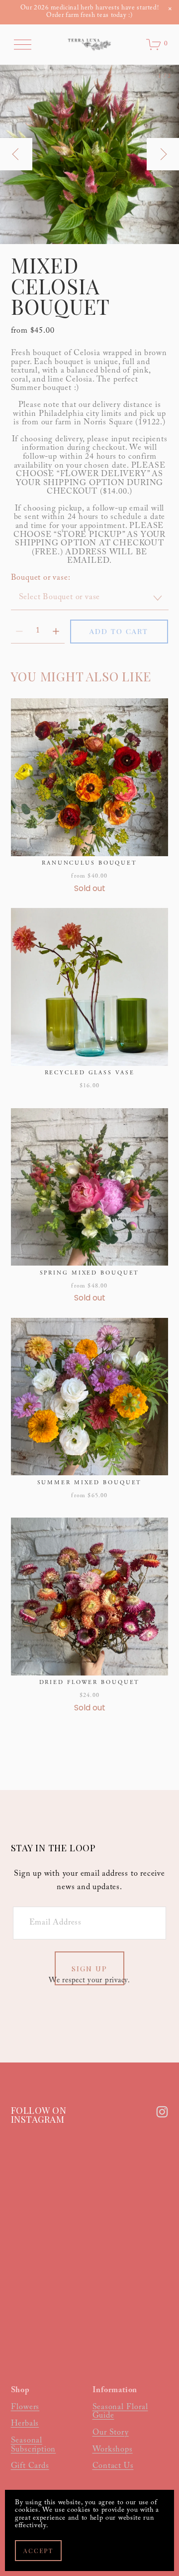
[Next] (163, 154)
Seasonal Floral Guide (120, 2412)
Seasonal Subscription (34, 2446)
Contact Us (113, 2467)
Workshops (113, 2450)
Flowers (25, 2408)
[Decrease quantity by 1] (19, 631)
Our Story (111, 2434)
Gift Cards (30, 2467)
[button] (170, 9)
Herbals (25, 2425)
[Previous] (16, 154)
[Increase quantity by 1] (56, 631)
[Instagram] (162, 2112)
